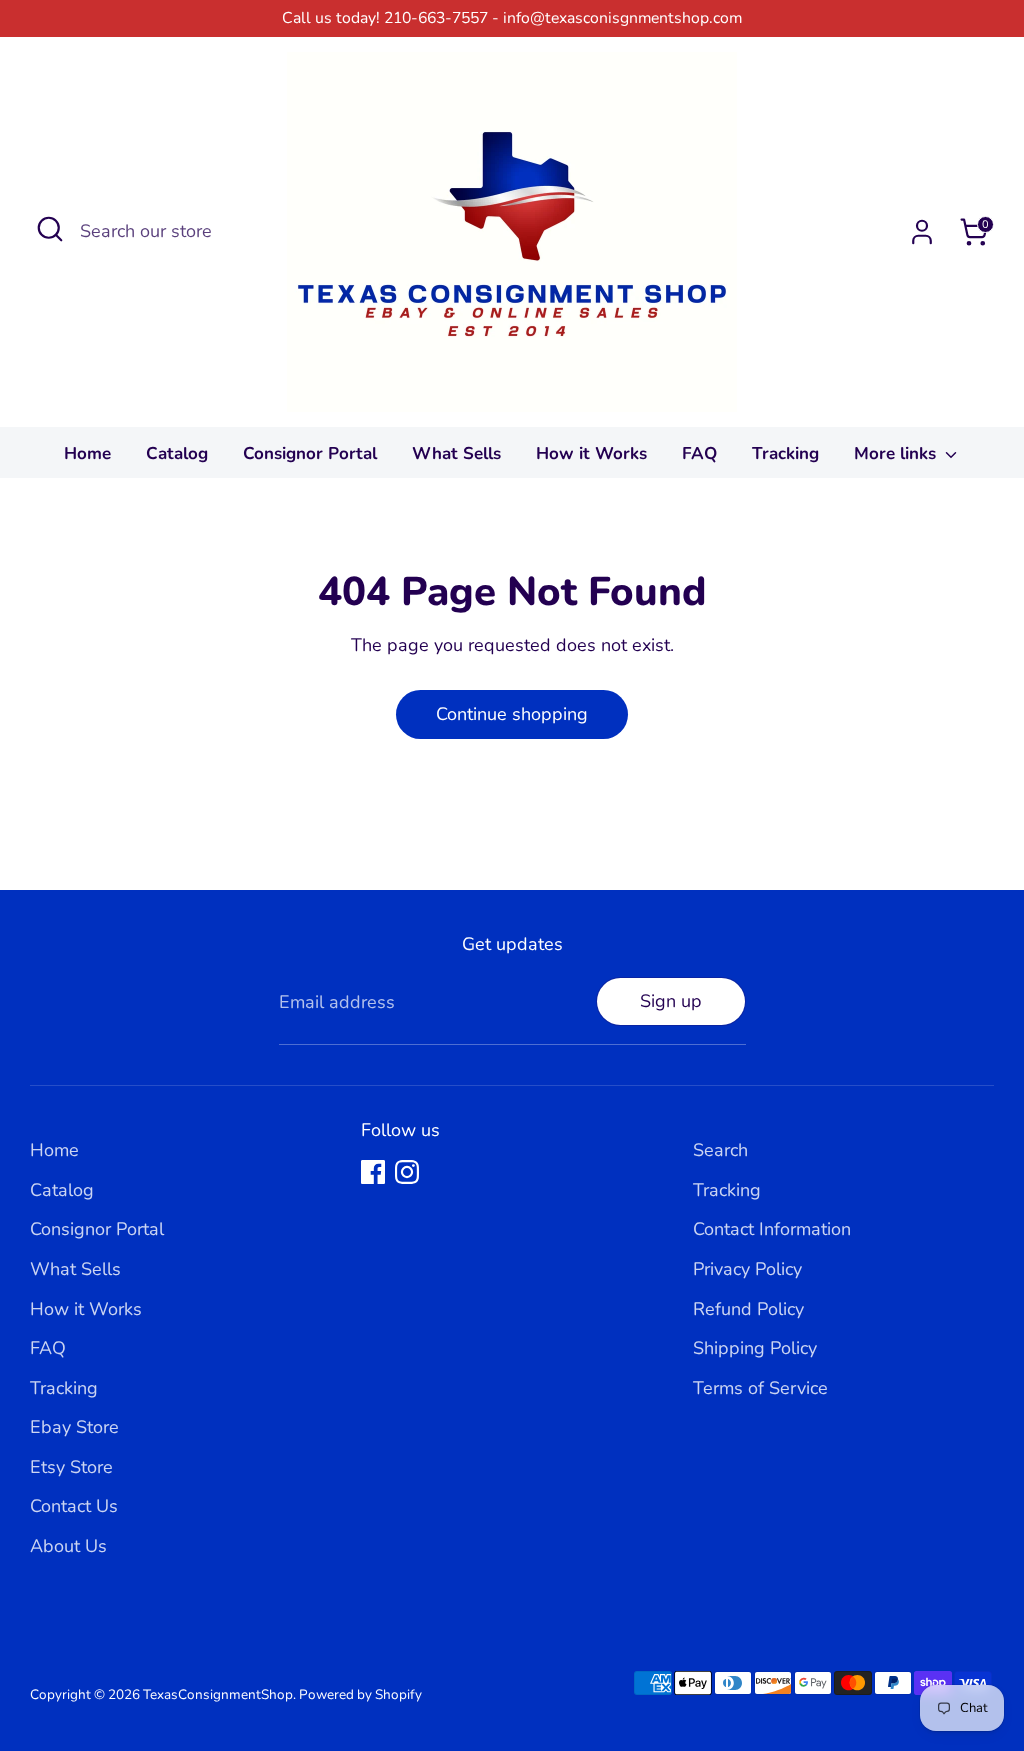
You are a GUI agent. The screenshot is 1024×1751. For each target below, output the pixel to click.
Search (720, 1150)
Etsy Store (71, 1467)
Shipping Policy (755, 1348)
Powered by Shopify (360, 1694)
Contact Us (74, 1506)
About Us (68, 1546)
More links (897, 453)
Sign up (671, 1001)
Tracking (785, 453)
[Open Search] (50, 229)
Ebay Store (74, 1427)
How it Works (591, 453)
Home (87, 453)
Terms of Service (760, 1388)
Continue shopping (512, 714)
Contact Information (772, 1229)
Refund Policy (748, 1309)
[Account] (922, 232)
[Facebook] (373, 1172)
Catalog (177, 453)
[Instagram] (407, 1172)
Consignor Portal (310, 453)
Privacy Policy (747, 1269)
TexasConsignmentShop (218, 1694)
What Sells (456, 453)
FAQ (699, 453)
